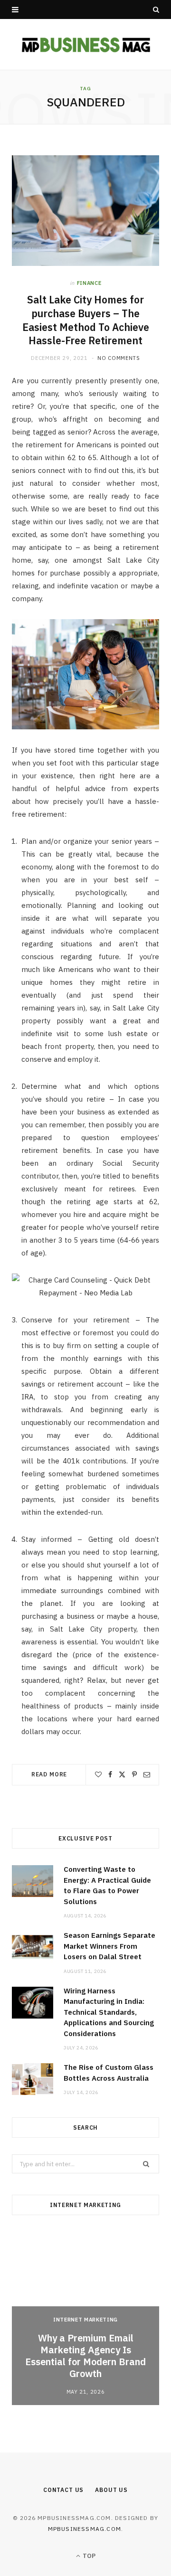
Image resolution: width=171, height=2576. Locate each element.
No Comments (119, 358)
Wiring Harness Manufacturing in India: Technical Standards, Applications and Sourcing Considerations (109, 2012)
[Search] (156, 9)
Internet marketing (85, 2320)
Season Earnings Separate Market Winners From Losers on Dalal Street (109, 1946)
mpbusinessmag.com (85, 2529)
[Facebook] (110, 1774)
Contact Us (63, 2490)
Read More (49, 1774)
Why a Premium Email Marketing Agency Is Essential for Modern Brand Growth (85, 2356)
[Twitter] (122, 1774)
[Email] (147, 1774)
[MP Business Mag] (86, 44)
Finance (89, 283)
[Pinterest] (134, 1774)
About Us (111, 2490)
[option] (85, 2318)
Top (88, 2556)
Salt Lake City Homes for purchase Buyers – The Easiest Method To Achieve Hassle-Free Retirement (86, 320)
